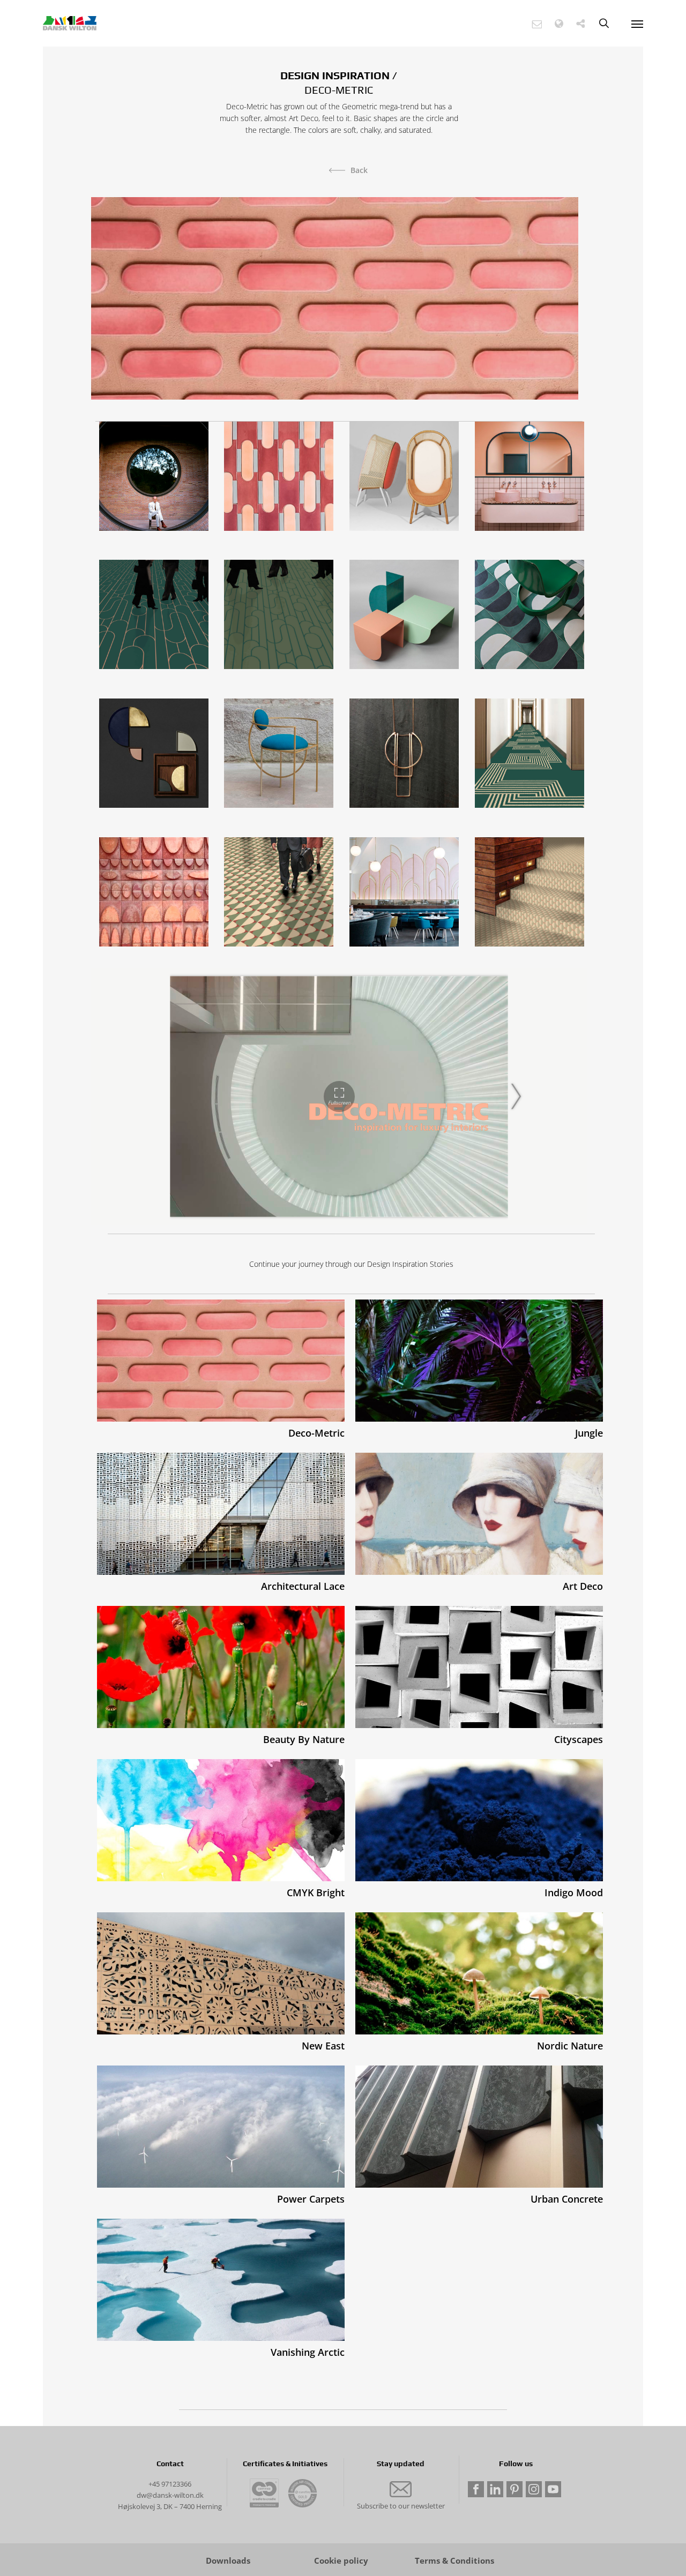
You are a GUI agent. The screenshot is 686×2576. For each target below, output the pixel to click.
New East (323, 2046)
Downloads (228, 2561)
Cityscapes (579, 1739)
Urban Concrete (567, 2199)
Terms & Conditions (454, 2561)
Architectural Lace (303, 1586)
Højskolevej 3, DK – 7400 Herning (170, 2506)
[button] (537, 24)
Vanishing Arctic (308, 2352)
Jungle (589, 1433)
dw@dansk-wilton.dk (170, 2495)
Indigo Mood (574, 1892)
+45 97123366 (170, 2484)
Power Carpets (311, 2199)
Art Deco (583, 1586)
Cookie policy (341, 2561)
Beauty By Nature (304, 1739)
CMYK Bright (316, 1892)
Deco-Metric (316, 1433)
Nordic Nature (570, 2046)
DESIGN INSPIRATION (335, 75)
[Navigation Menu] (637, 24)
